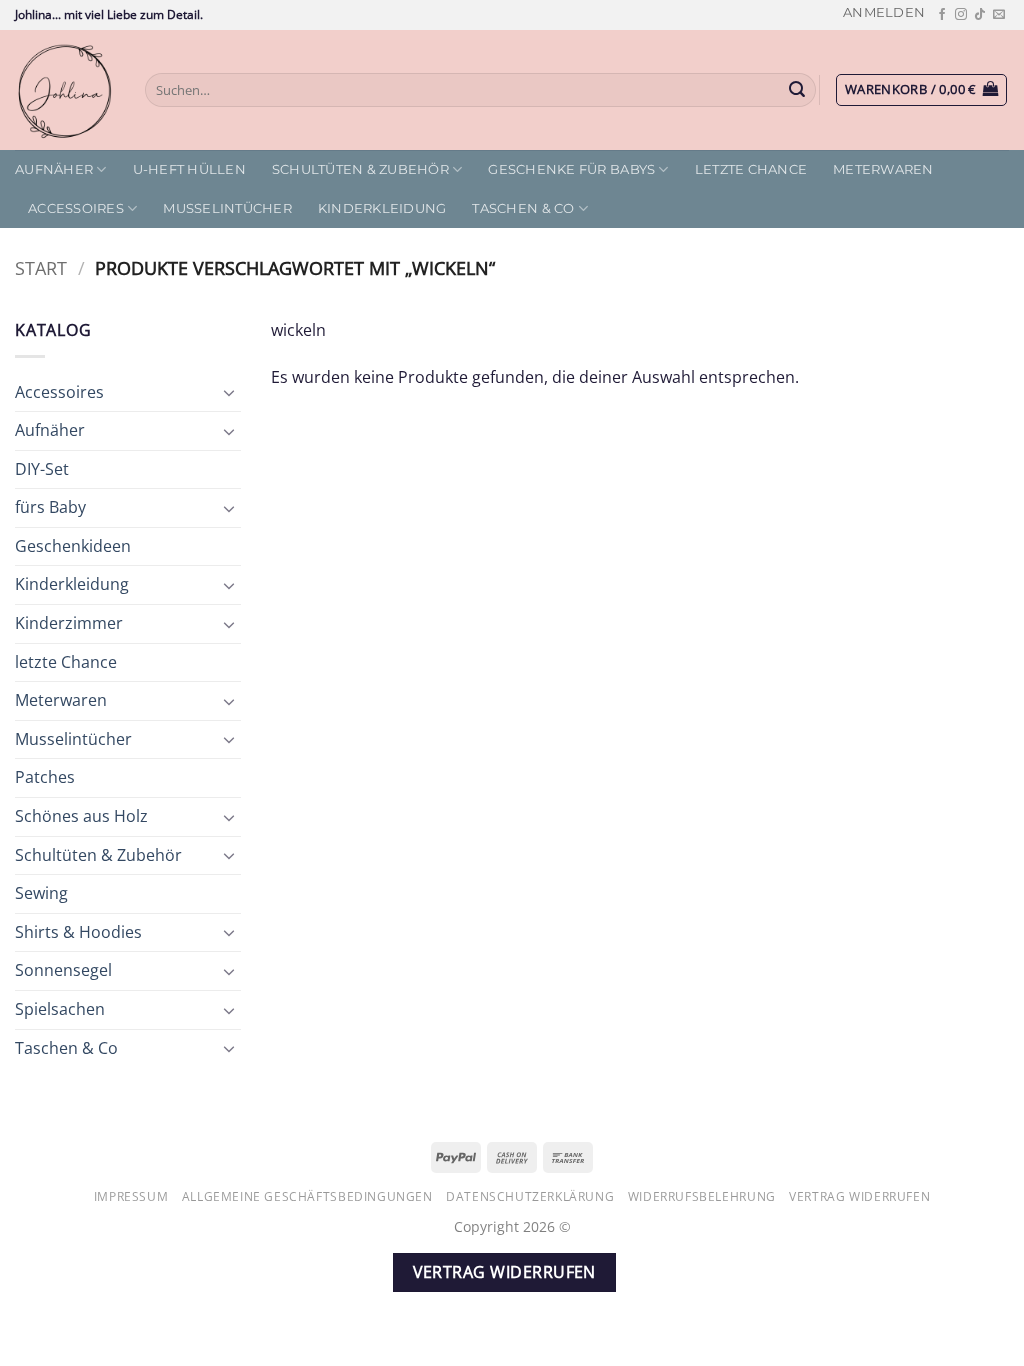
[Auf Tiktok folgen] (980, 15)
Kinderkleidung (382, 208)
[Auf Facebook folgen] (942, 15)
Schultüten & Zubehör (360, 169)
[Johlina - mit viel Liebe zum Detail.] (65, 90)
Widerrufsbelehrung (702, 1196)
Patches (45, 777)
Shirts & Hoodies (78, 932)
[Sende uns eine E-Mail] (999, 15)
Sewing (41, 893)
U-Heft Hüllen (189, 169)
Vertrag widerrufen (859, 1196)
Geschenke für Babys (571, 169)
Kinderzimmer (69, 623)
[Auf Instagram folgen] (961, 15)
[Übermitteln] (798, 90)
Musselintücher (227, 208)
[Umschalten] (229, 392)
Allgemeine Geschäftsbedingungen (307, 1196)
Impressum (131, 1196)
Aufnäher (54, 169)
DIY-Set (42, 469)
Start (41, 267)
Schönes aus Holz (81, 816)
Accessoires (76, 208)
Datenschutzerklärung (530, 1196)
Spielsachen (60, 1009)
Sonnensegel (63, 970)
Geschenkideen (73, 546)
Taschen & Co (523, 208)
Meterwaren (883, 169)
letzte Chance (751, 169)
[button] (884, 12)
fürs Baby (50, 507)
